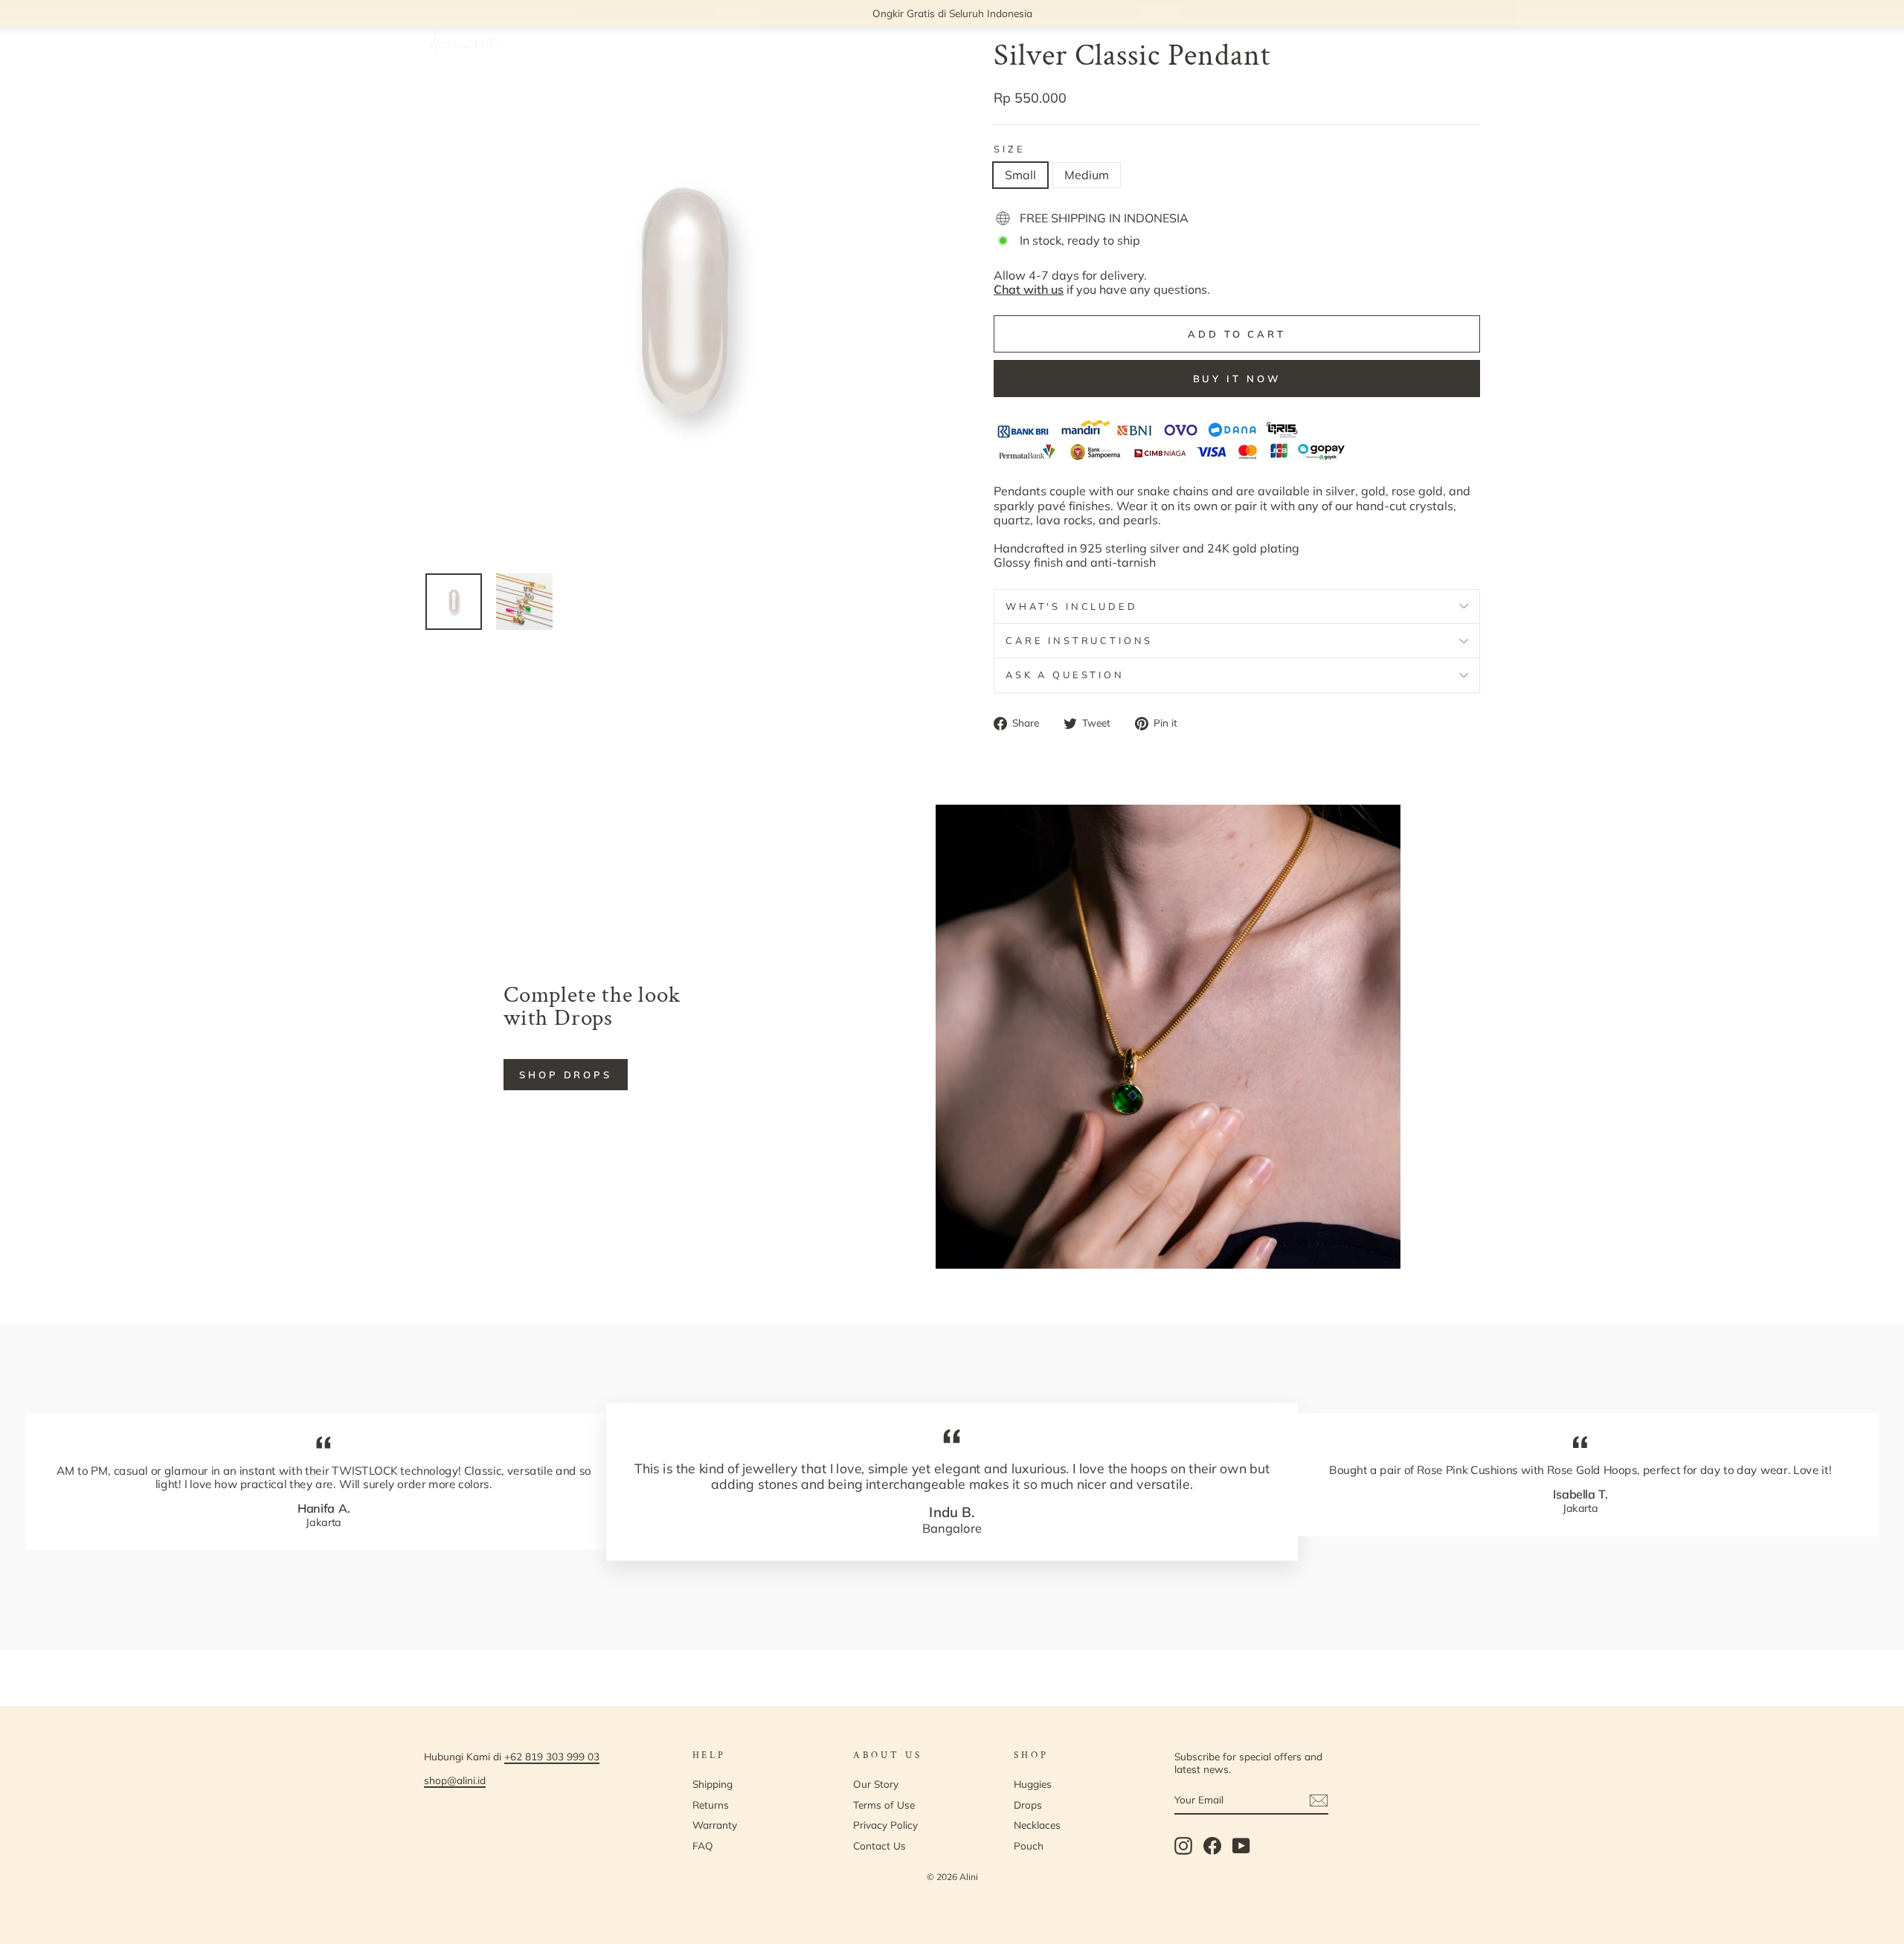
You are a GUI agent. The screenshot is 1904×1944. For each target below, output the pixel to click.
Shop (611, 43)
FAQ (818, 43)
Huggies (1033, 1784)
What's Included (1072, 606)
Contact (761, 43)
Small (1020, 175)
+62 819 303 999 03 (552, 1756)
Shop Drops (566, 1075)
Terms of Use (884, 1805)
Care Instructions (1079, 640)
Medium (1087, 175)
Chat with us (1029, 289)
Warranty (715, 1825)
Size (1009, 149)
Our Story (688, 43)
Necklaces (1037, 1825)
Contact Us (879, 1845)
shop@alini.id (455, 1780)
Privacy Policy (885, 1825)
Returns (711, 1805)
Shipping (713, 1784)
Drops (1028, 1805)
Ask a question (1065, 675)
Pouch (1029, 1845)
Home (556, 43)
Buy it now (1237, 379)
